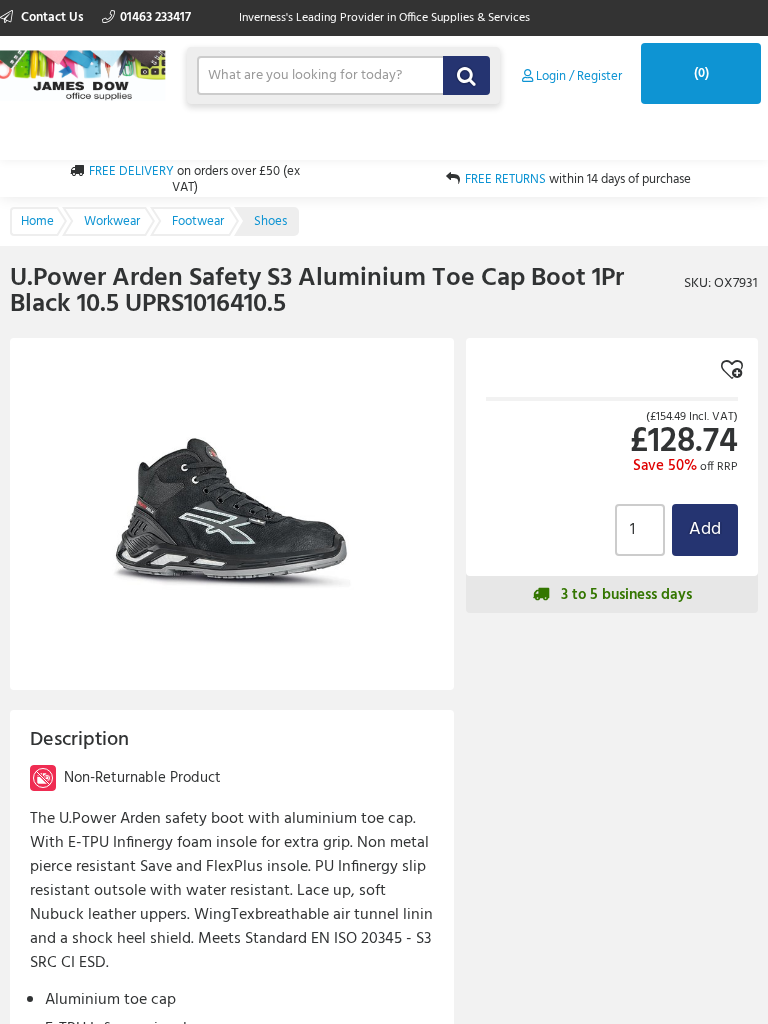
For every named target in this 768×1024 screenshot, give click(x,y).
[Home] (83, 73)
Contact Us (52, 17)
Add (705, 529)
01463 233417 (155, 17)
